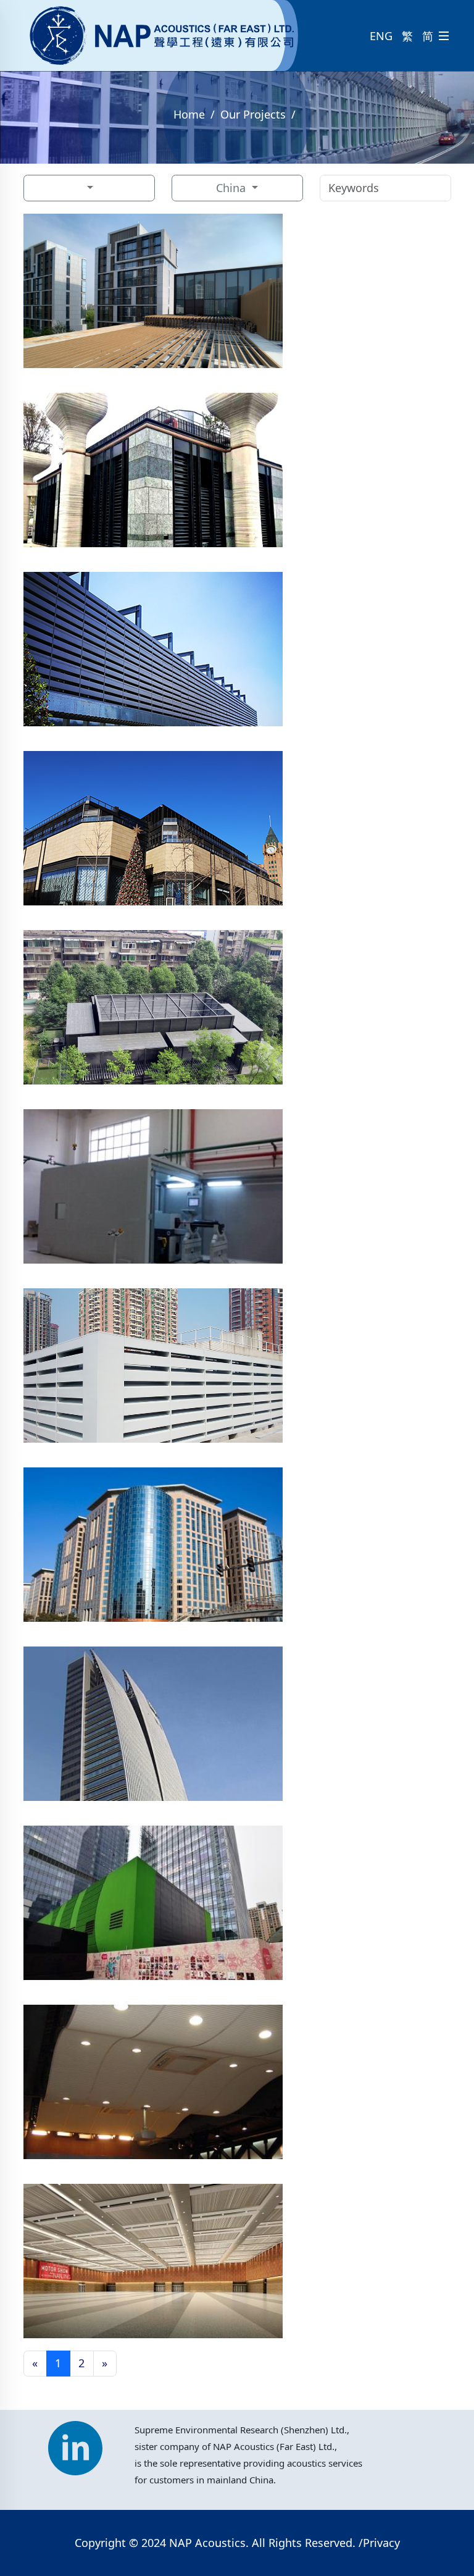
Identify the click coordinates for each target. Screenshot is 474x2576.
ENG (381, 36)
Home (189, 114)
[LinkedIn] (75, 2442)
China (232, 188)
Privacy (381, 2543)
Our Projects (253, 114)
